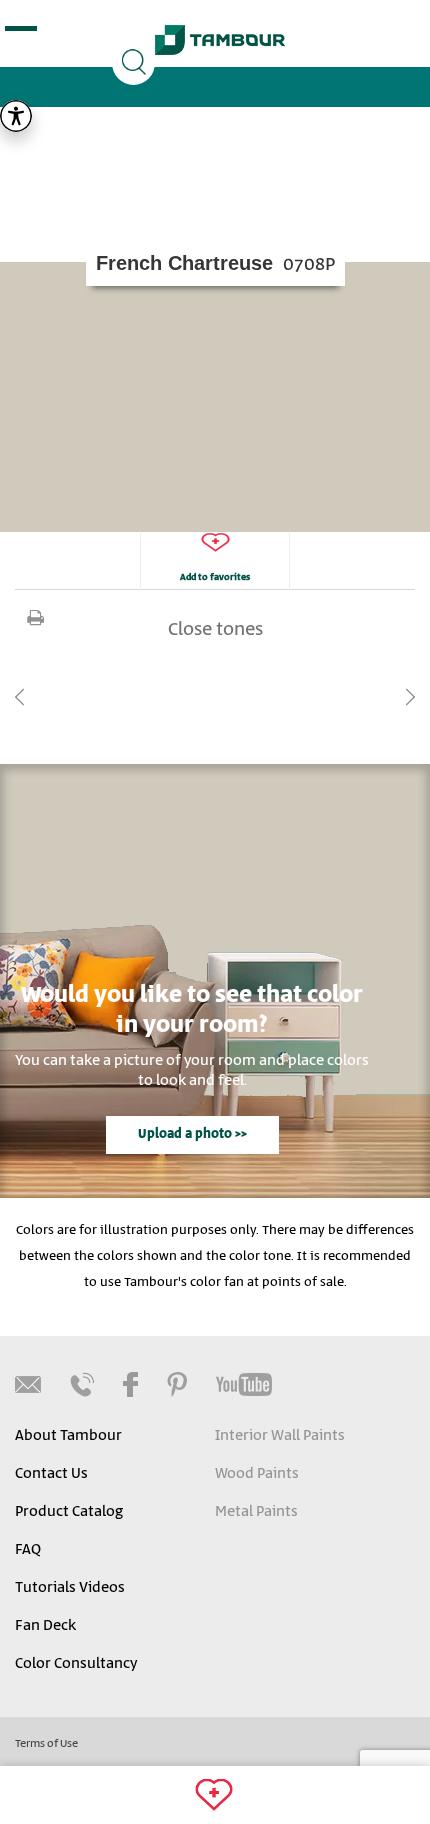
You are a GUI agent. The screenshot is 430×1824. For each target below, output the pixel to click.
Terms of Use (46, 1744)
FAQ (28, 1550)
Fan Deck (45, 1626)
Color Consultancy (76, 1664)
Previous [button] (20, 697)
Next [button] (410, 697)
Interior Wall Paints (280, 1436)
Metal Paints (256, 1512)
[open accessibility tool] (16, 116)
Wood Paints (257, 1474)
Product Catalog (69, 1512)
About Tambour (68, 1436)
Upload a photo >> (192, 1134)
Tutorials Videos (70, 1588)
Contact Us (51, 1474)
